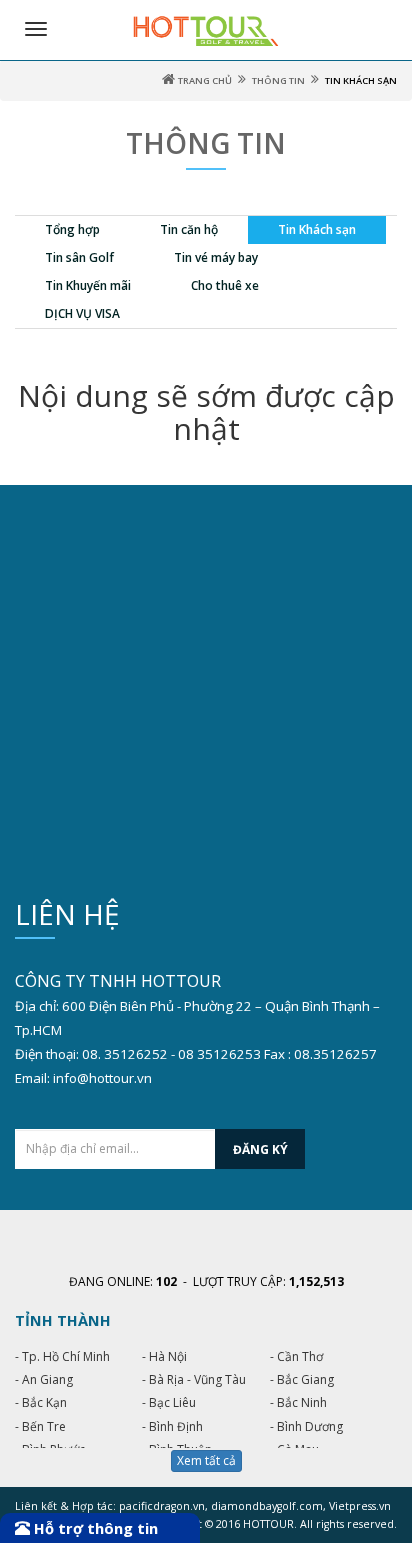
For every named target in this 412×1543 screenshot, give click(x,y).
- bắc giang (302, 1379)
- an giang (44, 1379)
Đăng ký (260, 1149)
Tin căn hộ (189, 229)
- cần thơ (296, 1356)
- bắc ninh (298, 1402)
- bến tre (40, 1426)
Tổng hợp (72, 229)
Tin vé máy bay (216, 257)
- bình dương (306, 1426)
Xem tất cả (206, 1460)
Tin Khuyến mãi (88, 285)
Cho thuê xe (225, 285)
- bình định (172, 1426)
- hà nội (164, 1356)
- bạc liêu (169, 1402)
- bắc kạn (41, 1402)
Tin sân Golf (79, 257)
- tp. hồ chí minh (62, 1356)
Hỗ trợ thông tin (94, 1528)
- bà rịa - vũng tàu (194, 1379)
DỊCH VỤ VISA (82, 313)
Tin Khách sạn (317, 229)
